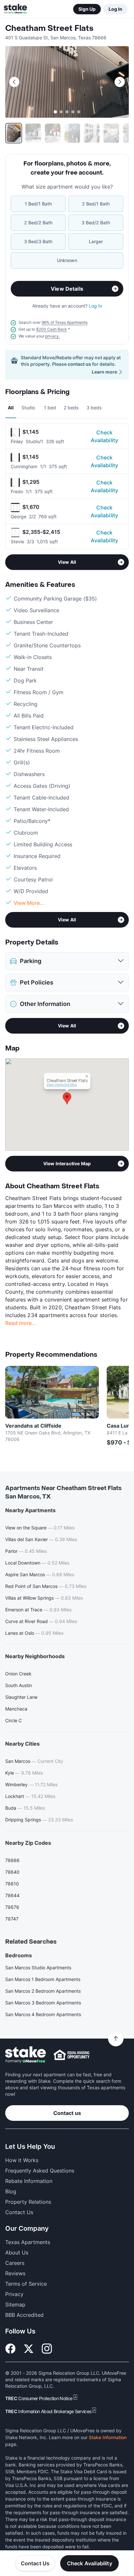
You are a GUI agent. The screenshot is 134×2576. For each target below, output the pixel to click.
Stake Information (108, 2437)
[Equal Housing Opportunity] (72, 2055)
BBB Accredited (24, 2315)
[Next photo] (120, 82)
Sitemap (15, 2305)
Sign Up (87, 9)
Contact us (67, 2113)
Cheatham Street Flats (49, 28)
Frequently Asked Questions (40, 2171)
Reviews (15, 2273)
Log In (115, 9)
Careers (15, 2263)
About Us (17, 2252)
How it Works (22, 2160)
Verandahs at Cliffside (33, 1426)
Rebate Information (29, 2181)
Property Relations (28, 2202)
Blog (11, 2191)
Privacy (14, 2294)
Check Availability (104, 436)
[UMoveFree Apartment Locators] (26, 2055)
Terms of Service (26, 2284)
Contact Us (35, 2563)
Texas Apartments (28, 2242)
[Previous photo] (14, 82)
